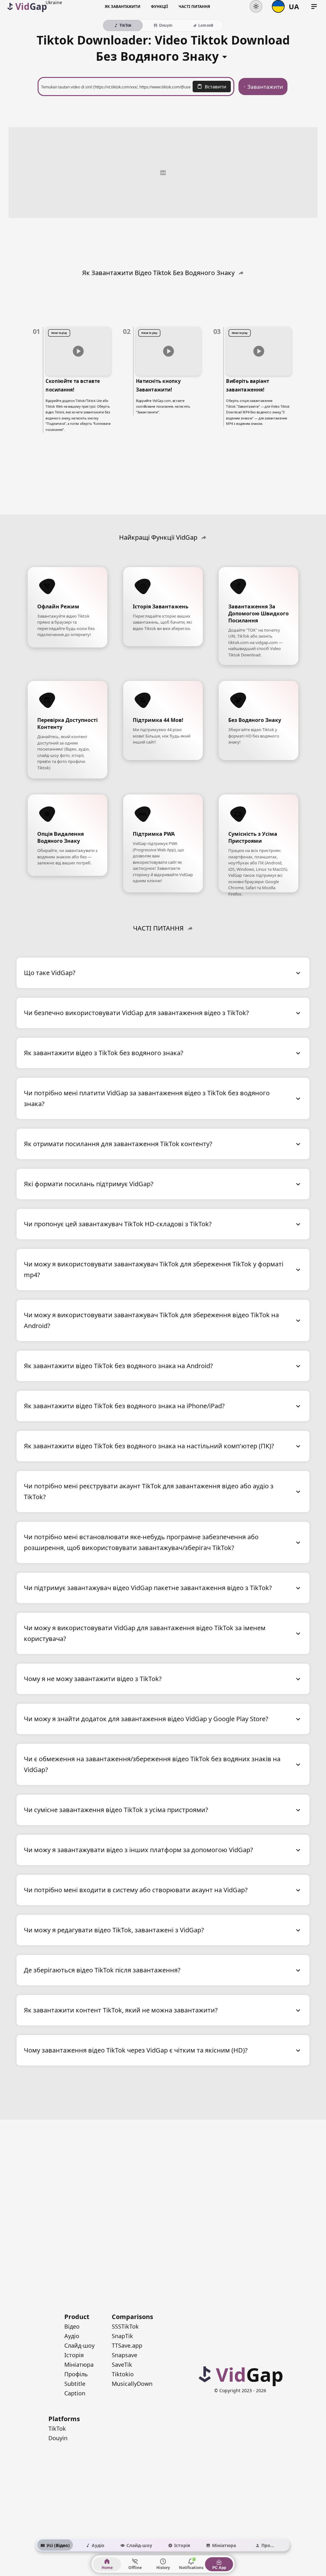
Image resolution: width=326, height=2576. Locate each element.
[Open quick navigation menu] (314, 7)
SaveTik (122, 2365)
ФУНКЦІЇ (159, 7)
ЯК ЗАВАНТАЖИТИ (123, 7)
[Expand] (298, 973)
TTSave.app (127, 2345)
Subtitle (75, 2384)
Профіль (76, 2374)
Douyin (58, 2438)
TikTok (57, 2428)
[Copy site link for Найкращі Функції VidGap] (204, 537)
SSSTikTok (125, 2326)
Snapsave (124, 2355)
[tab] (55, 2545)
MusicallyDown (132, 2384)
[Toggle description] (225, 55)
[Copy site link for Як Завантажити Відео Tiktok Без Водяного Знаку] (241, 273)
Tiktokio (123, 2374)
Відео (72, 2326)
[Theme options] (256, 6)
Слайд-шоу (79, 2345)
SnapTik (122, 2336)
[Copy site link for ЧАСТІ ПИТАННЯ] (190, 928)
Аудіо (72, 2336)
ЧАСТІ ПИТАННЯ (194, 7)
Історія (74, 2355)
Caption (75, 2393)
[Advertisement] (163, 172)
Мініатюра (79, 2365)
